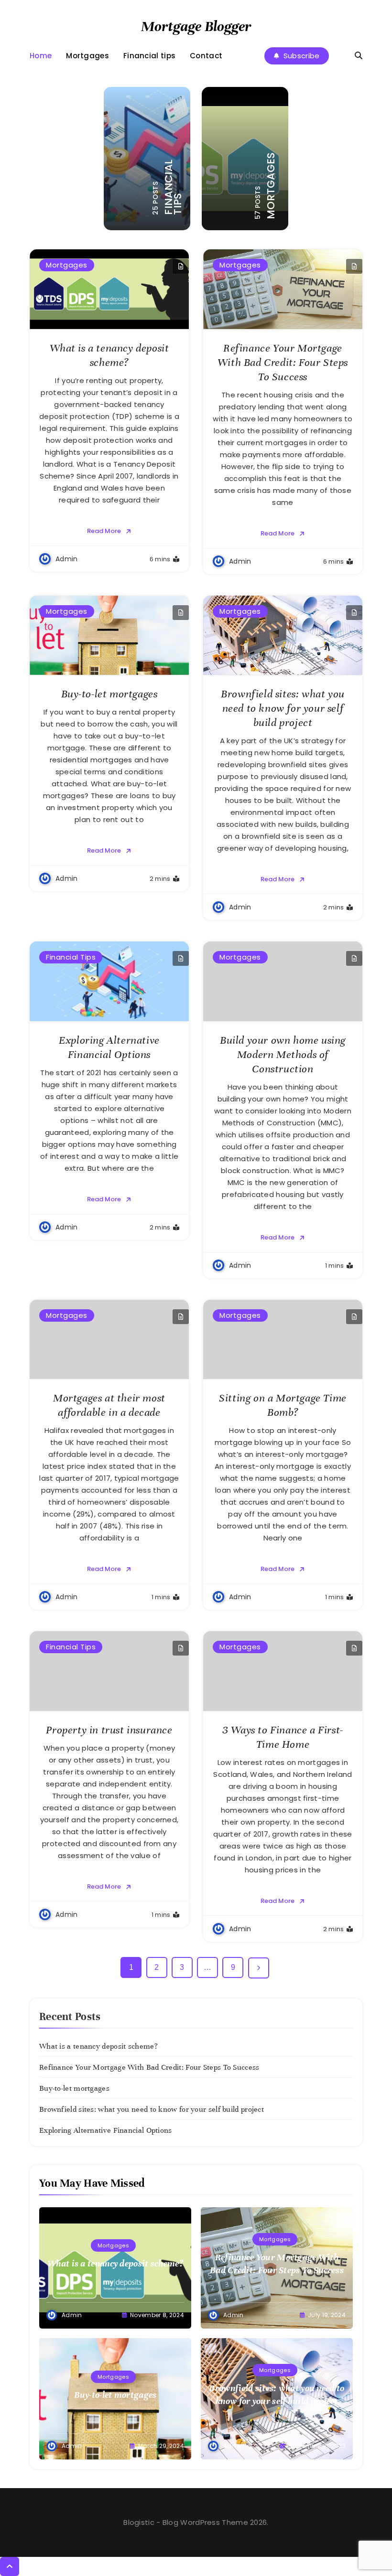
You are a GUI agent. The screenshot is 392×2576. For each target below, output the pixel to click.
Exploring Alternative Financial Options (106, 2130)
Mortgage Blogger (196, 27)
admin (67, 559)
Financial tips (149, 56)
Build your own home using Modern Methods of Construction (283, 1054)
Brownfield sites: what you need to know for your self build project (283, 708)
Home (41, 56)
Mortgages (87, 56)
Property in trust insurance (109, 1730)
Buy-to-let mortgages (109, 694)
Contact (206, 56)
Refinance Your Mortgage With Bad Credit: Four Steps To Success (283, 362)
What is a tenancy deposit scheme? (98, 2046)
